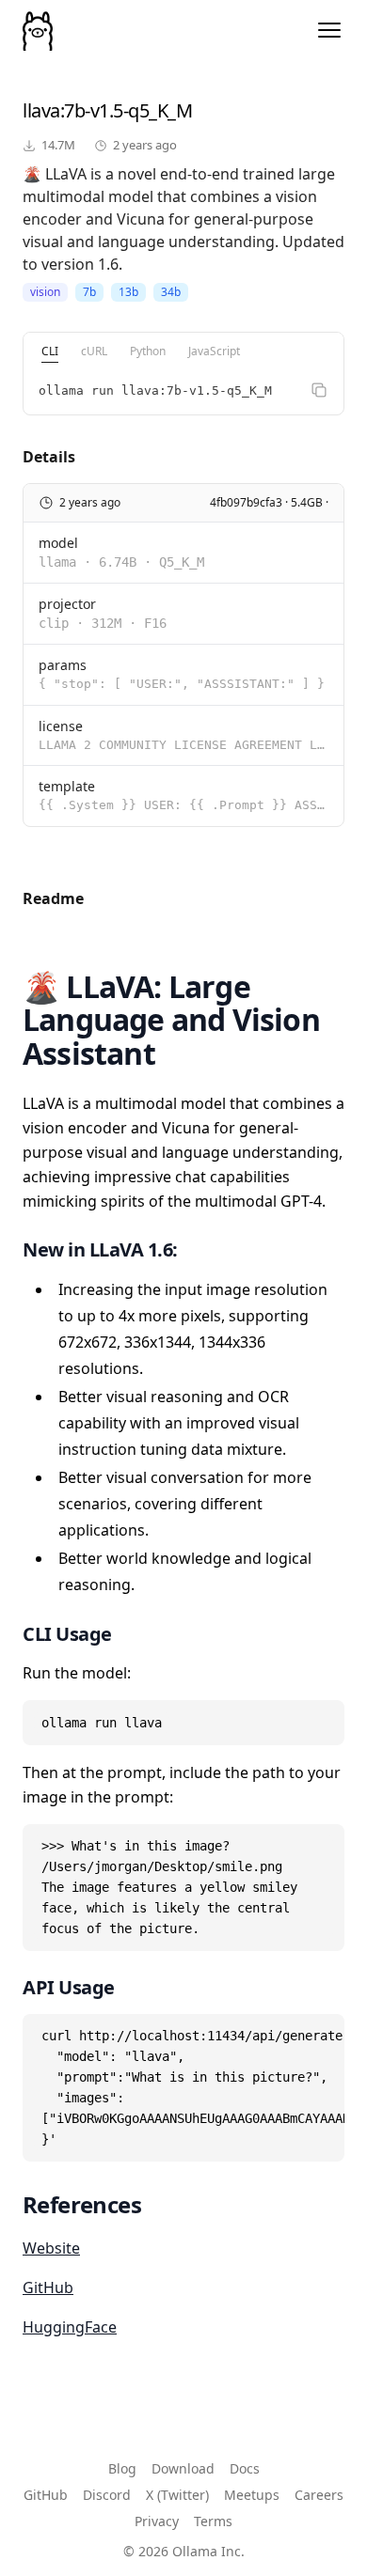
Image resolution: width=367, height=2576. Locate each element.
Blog (122, 2468)
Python (148, 351)
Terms (213, 2521)
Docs (245, 2468)
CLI (50, 351)
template (67, 786)
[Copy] (319, 390)
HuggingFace (70, 2327)
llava (41, 110)
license (61, 726)
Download (183, 2468)
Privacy (157, 2521)
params (63, 665)
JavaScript (214, 351)
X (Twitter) (177, 2495)
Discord (107, 2495)
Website (51, 2248)
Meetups (252, 2495)
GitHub (48, 2287)
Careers (319, 2495)
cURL (94, 351)
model (58, 543)
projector (67, 604)
